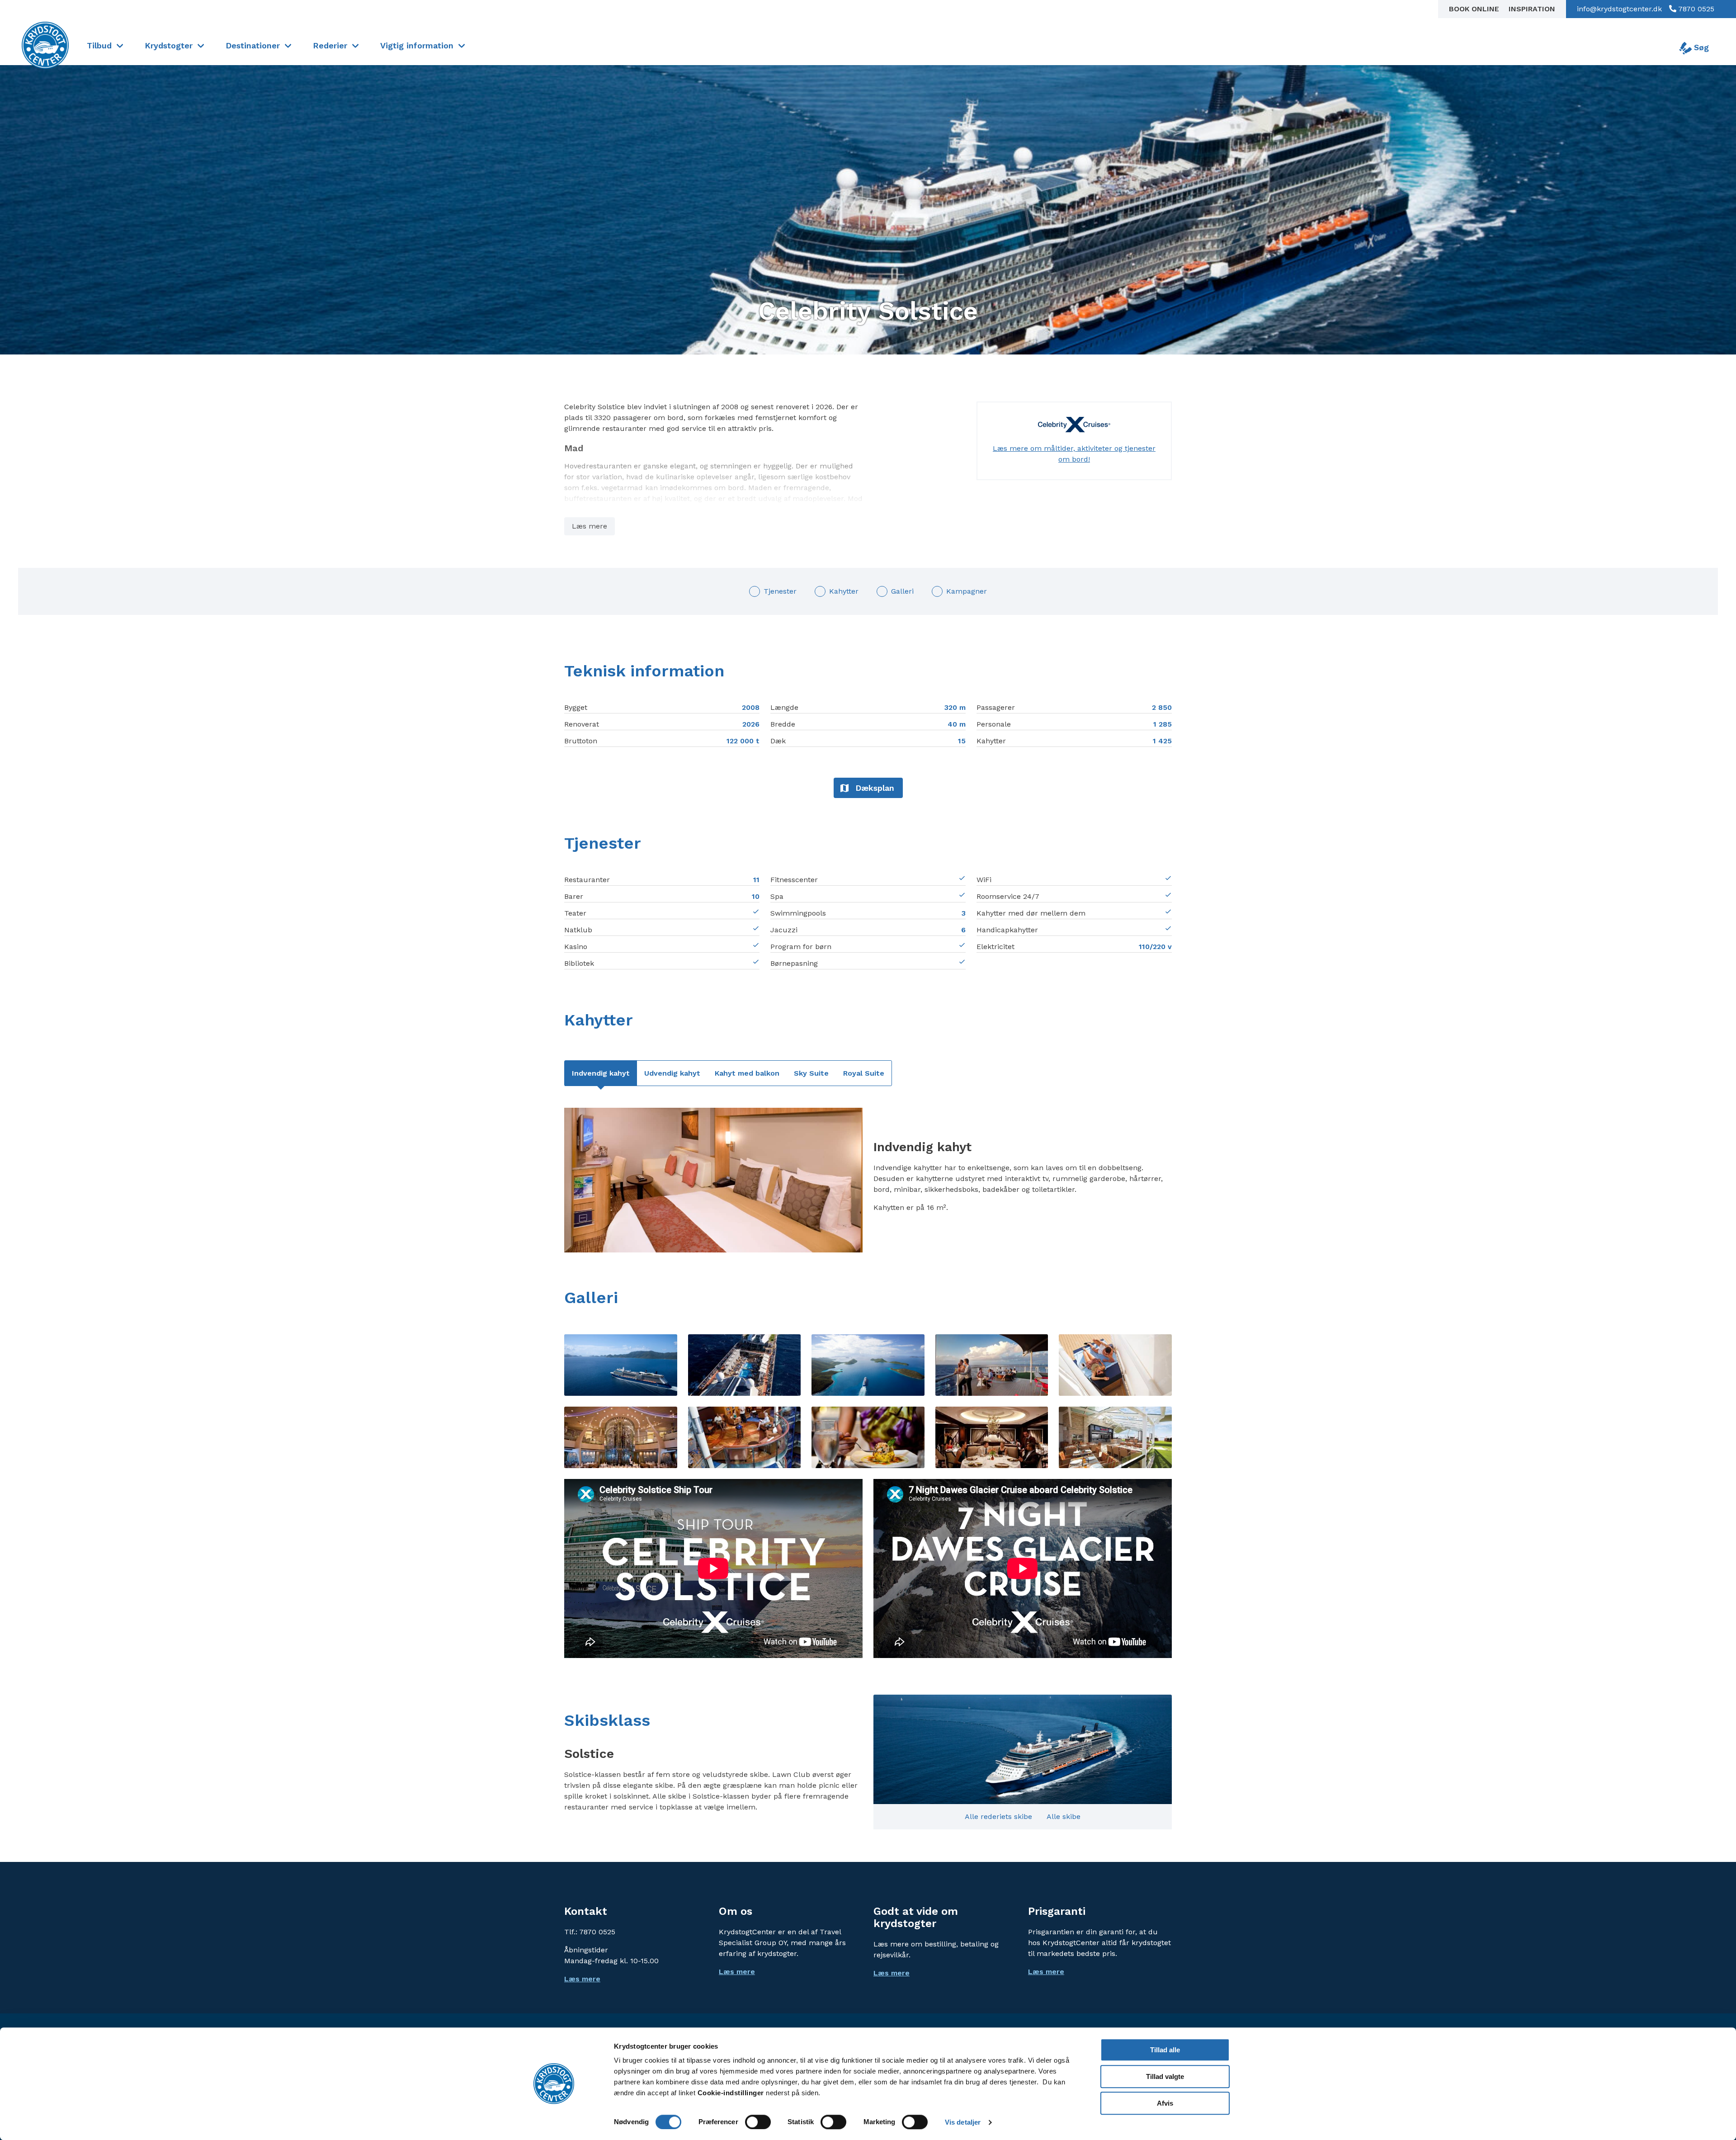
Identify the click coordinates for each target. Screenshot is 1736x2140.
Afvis (1165, 2103)
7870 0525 (1695, 9)
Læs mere (590, 526)
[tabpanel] (868, 1180)
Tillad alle (1165, 2050)
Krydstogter (169, 45)
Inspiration (1532, 9)
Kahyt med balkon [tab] (747, 1073)
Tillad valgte (1165, 2076)
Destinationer (253, 45)
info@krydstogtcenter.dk (1619, 9)
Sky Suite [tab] (811, 1073)
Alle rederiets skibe (998, 1816)
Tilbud (99, 45)
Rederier (330, 45)
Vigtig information (417, 45)
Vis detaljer (963, 2122)
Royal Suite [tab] (864, 1073)
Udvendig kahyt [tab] (672, 1073)
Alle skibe (1064, 1816)
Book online (1475, 9)
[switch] (758, 2122)
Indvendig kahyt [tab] (601, 1073)
